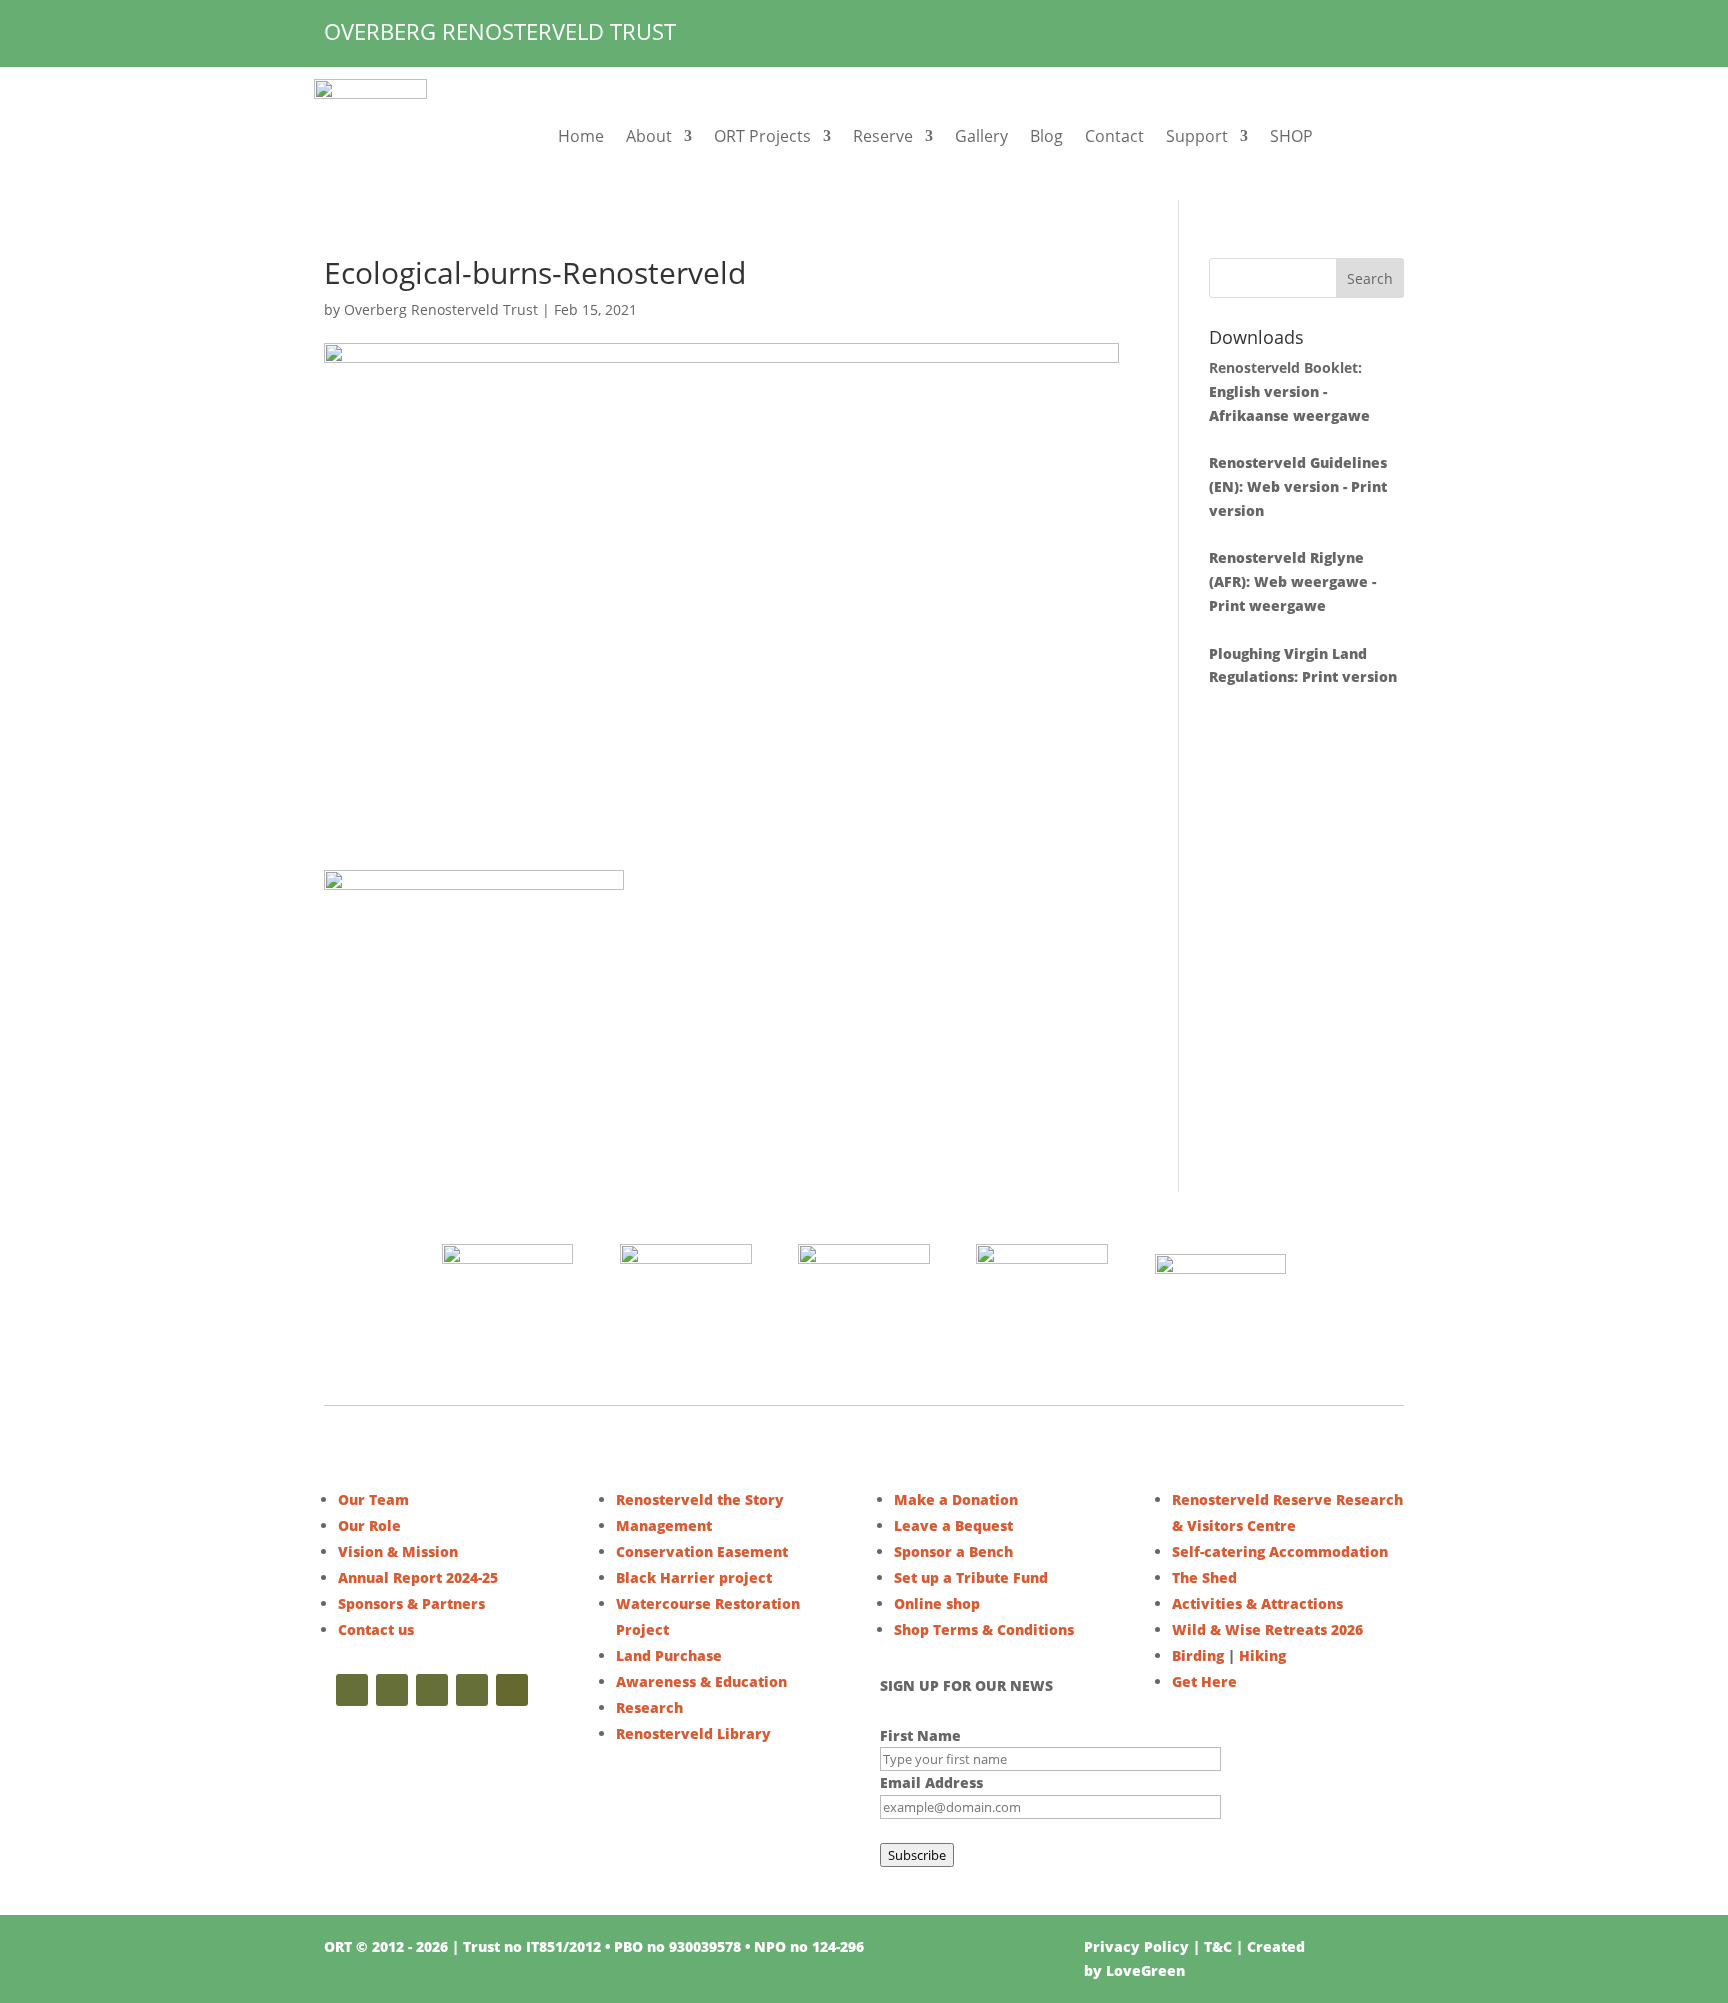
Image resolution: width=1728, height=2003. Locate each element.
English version (1264, 391)
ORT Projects (762, 136)
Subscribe (917, 1855)
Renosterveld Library (693, 1733)
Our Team (373, 1499)
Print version (1349, 676)
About (649, 136)
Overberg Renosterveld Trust (441, 309)
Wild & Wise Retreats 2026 (1267, 1629)
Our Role (369, 1525)
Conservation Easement (702, 1551)
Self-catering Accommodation (1280, 1551)
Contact (1114, 136)
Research (649, 1707)
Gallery (981, 136)
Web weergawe (1311, 581)
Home (581, 136)
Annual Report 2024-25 (418, 1577)
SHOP (1291, 136)
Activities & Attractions (1257, 1603)
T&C (1218, 1946)
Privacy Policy (1136, 1946)
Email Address (931, 1782)
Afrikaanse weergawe (1289, 415)
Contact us (376, 1629)
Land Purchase (669, 1655)
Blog (1046, 136)
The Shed (1204, 1577)
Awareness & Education (701, 1681)
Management (664, 1525)
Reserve (883, 136)
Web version (1293, 486)
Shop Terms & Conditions (984, 1629)
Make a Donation (956, 1499)
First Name (920, 1735)
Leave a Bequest (953, 1525)
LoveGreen (1145, 1970)
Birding (1198, 1655)
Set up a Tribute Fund (971, 1577)
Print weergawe (1267, 605)
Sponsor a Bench (953, 1551)
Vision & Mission (398, 1551)
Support (1197, 136)
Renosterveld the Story (700, 1499)
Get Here (1204, 1681)
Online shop (937, 1603)
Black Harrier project (694, 1577)
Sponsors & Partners (411, 1603)
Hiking (1262, 1655)
